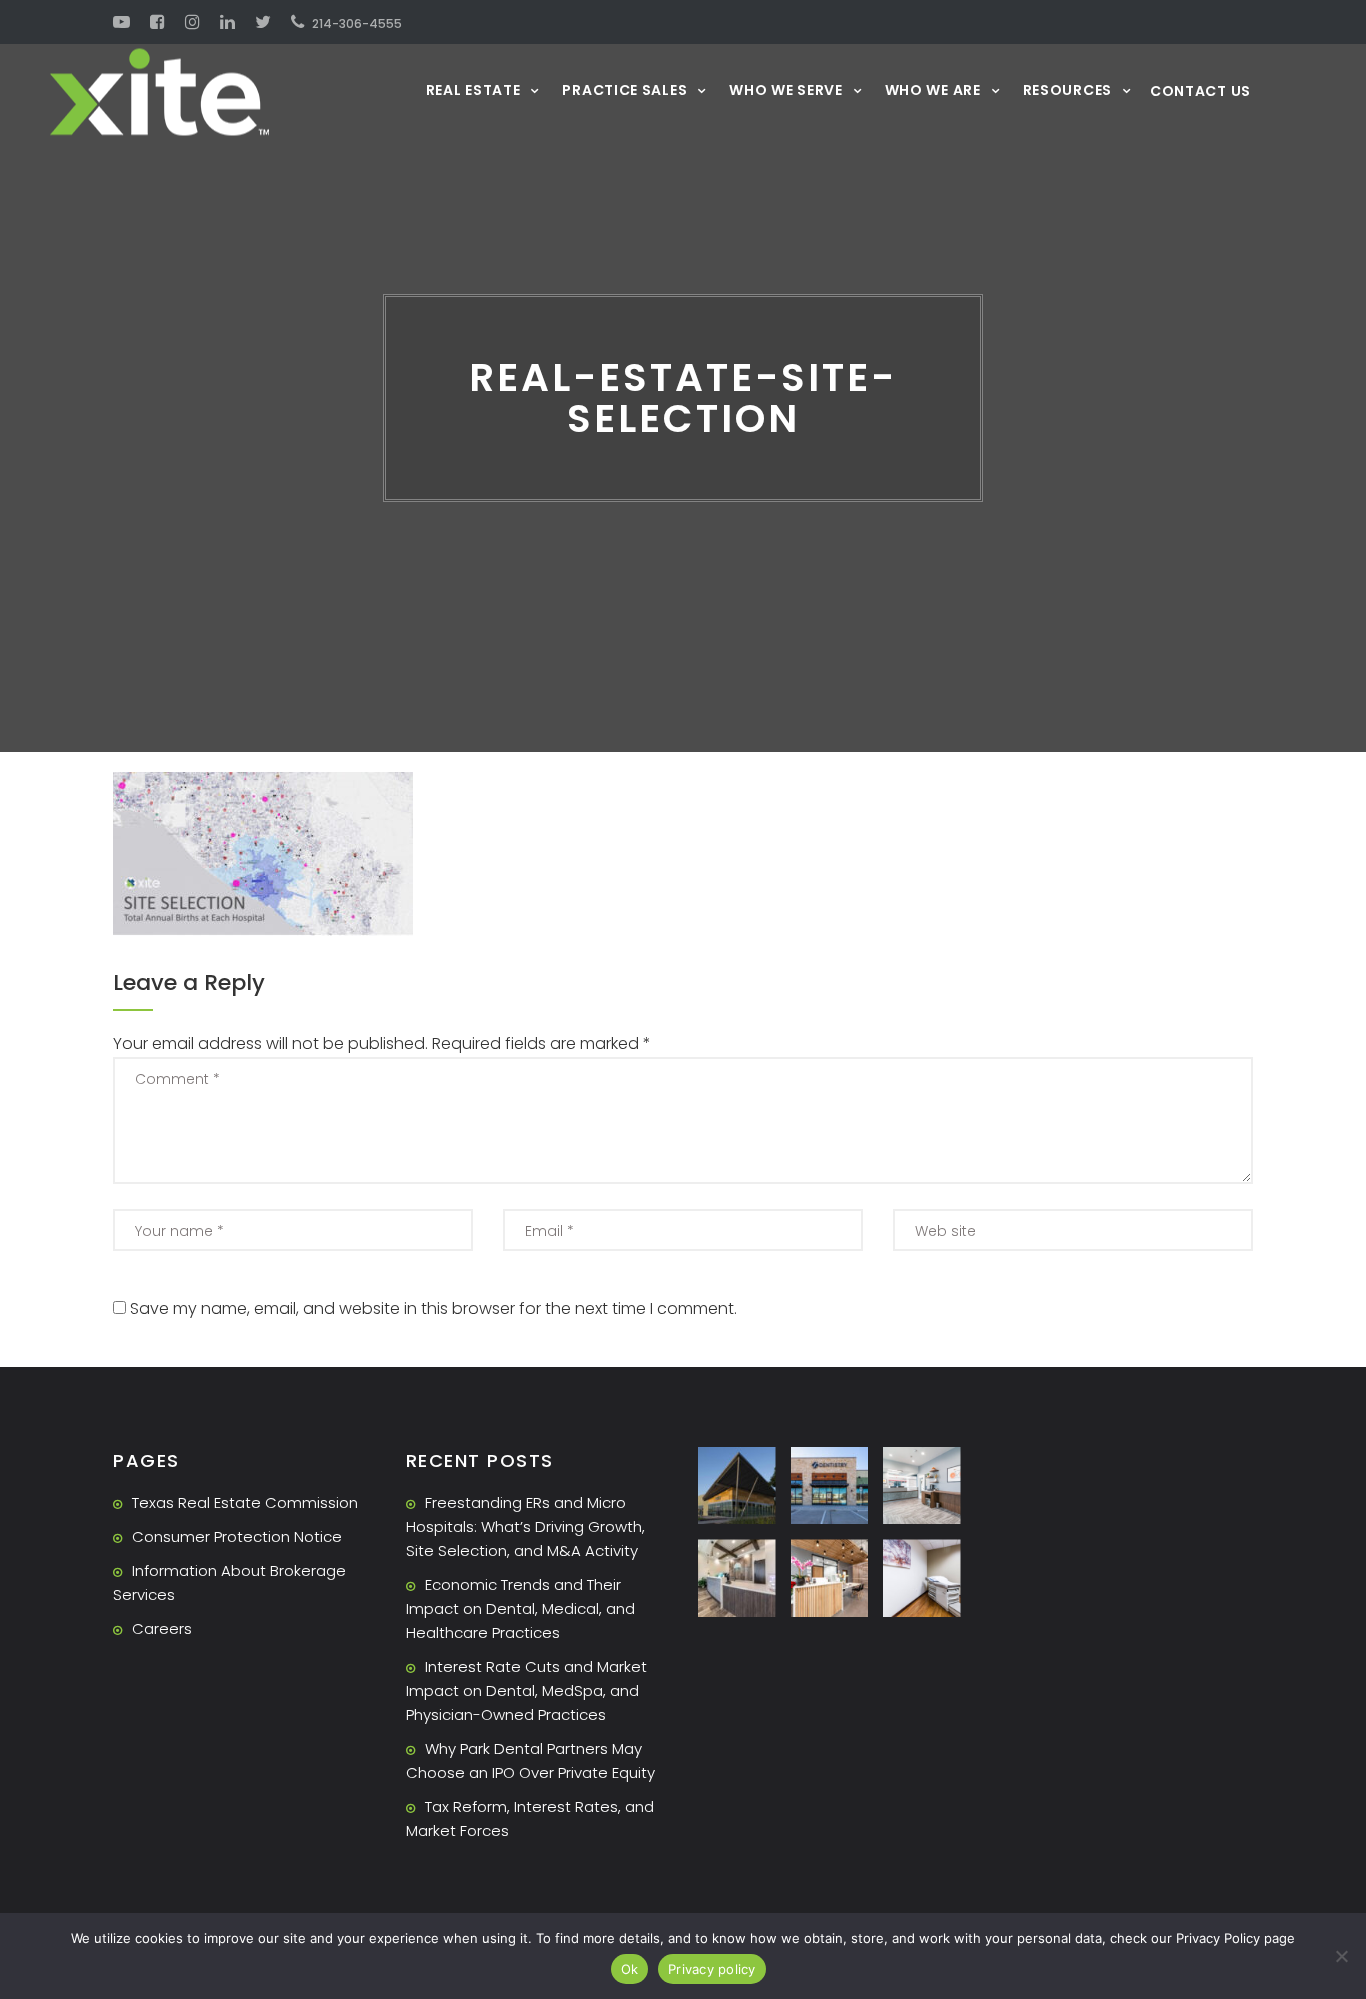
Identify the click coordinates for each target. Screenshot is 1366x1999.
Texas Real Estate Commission (245, 1502)
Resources (1067, 89)
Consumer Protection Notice (237, 1536)
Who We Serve (785, 89)
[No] (1341, 1956)
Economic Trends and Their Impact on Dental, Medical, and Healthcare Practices (520, 1608)
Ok (630, 1969)
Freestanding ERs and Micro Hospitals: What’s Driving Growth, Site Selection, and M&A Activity (525, 1526)
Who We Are (933, 89)
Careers (162, 1628)
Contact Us (1200, 91)
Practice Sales (624, 89)
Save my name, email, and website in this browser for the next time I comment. (433, 1308)
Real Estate (473, 89)
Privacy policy (712, 1969)
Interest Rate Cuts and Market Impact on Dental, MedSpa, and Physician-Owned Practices (526, 1690)
